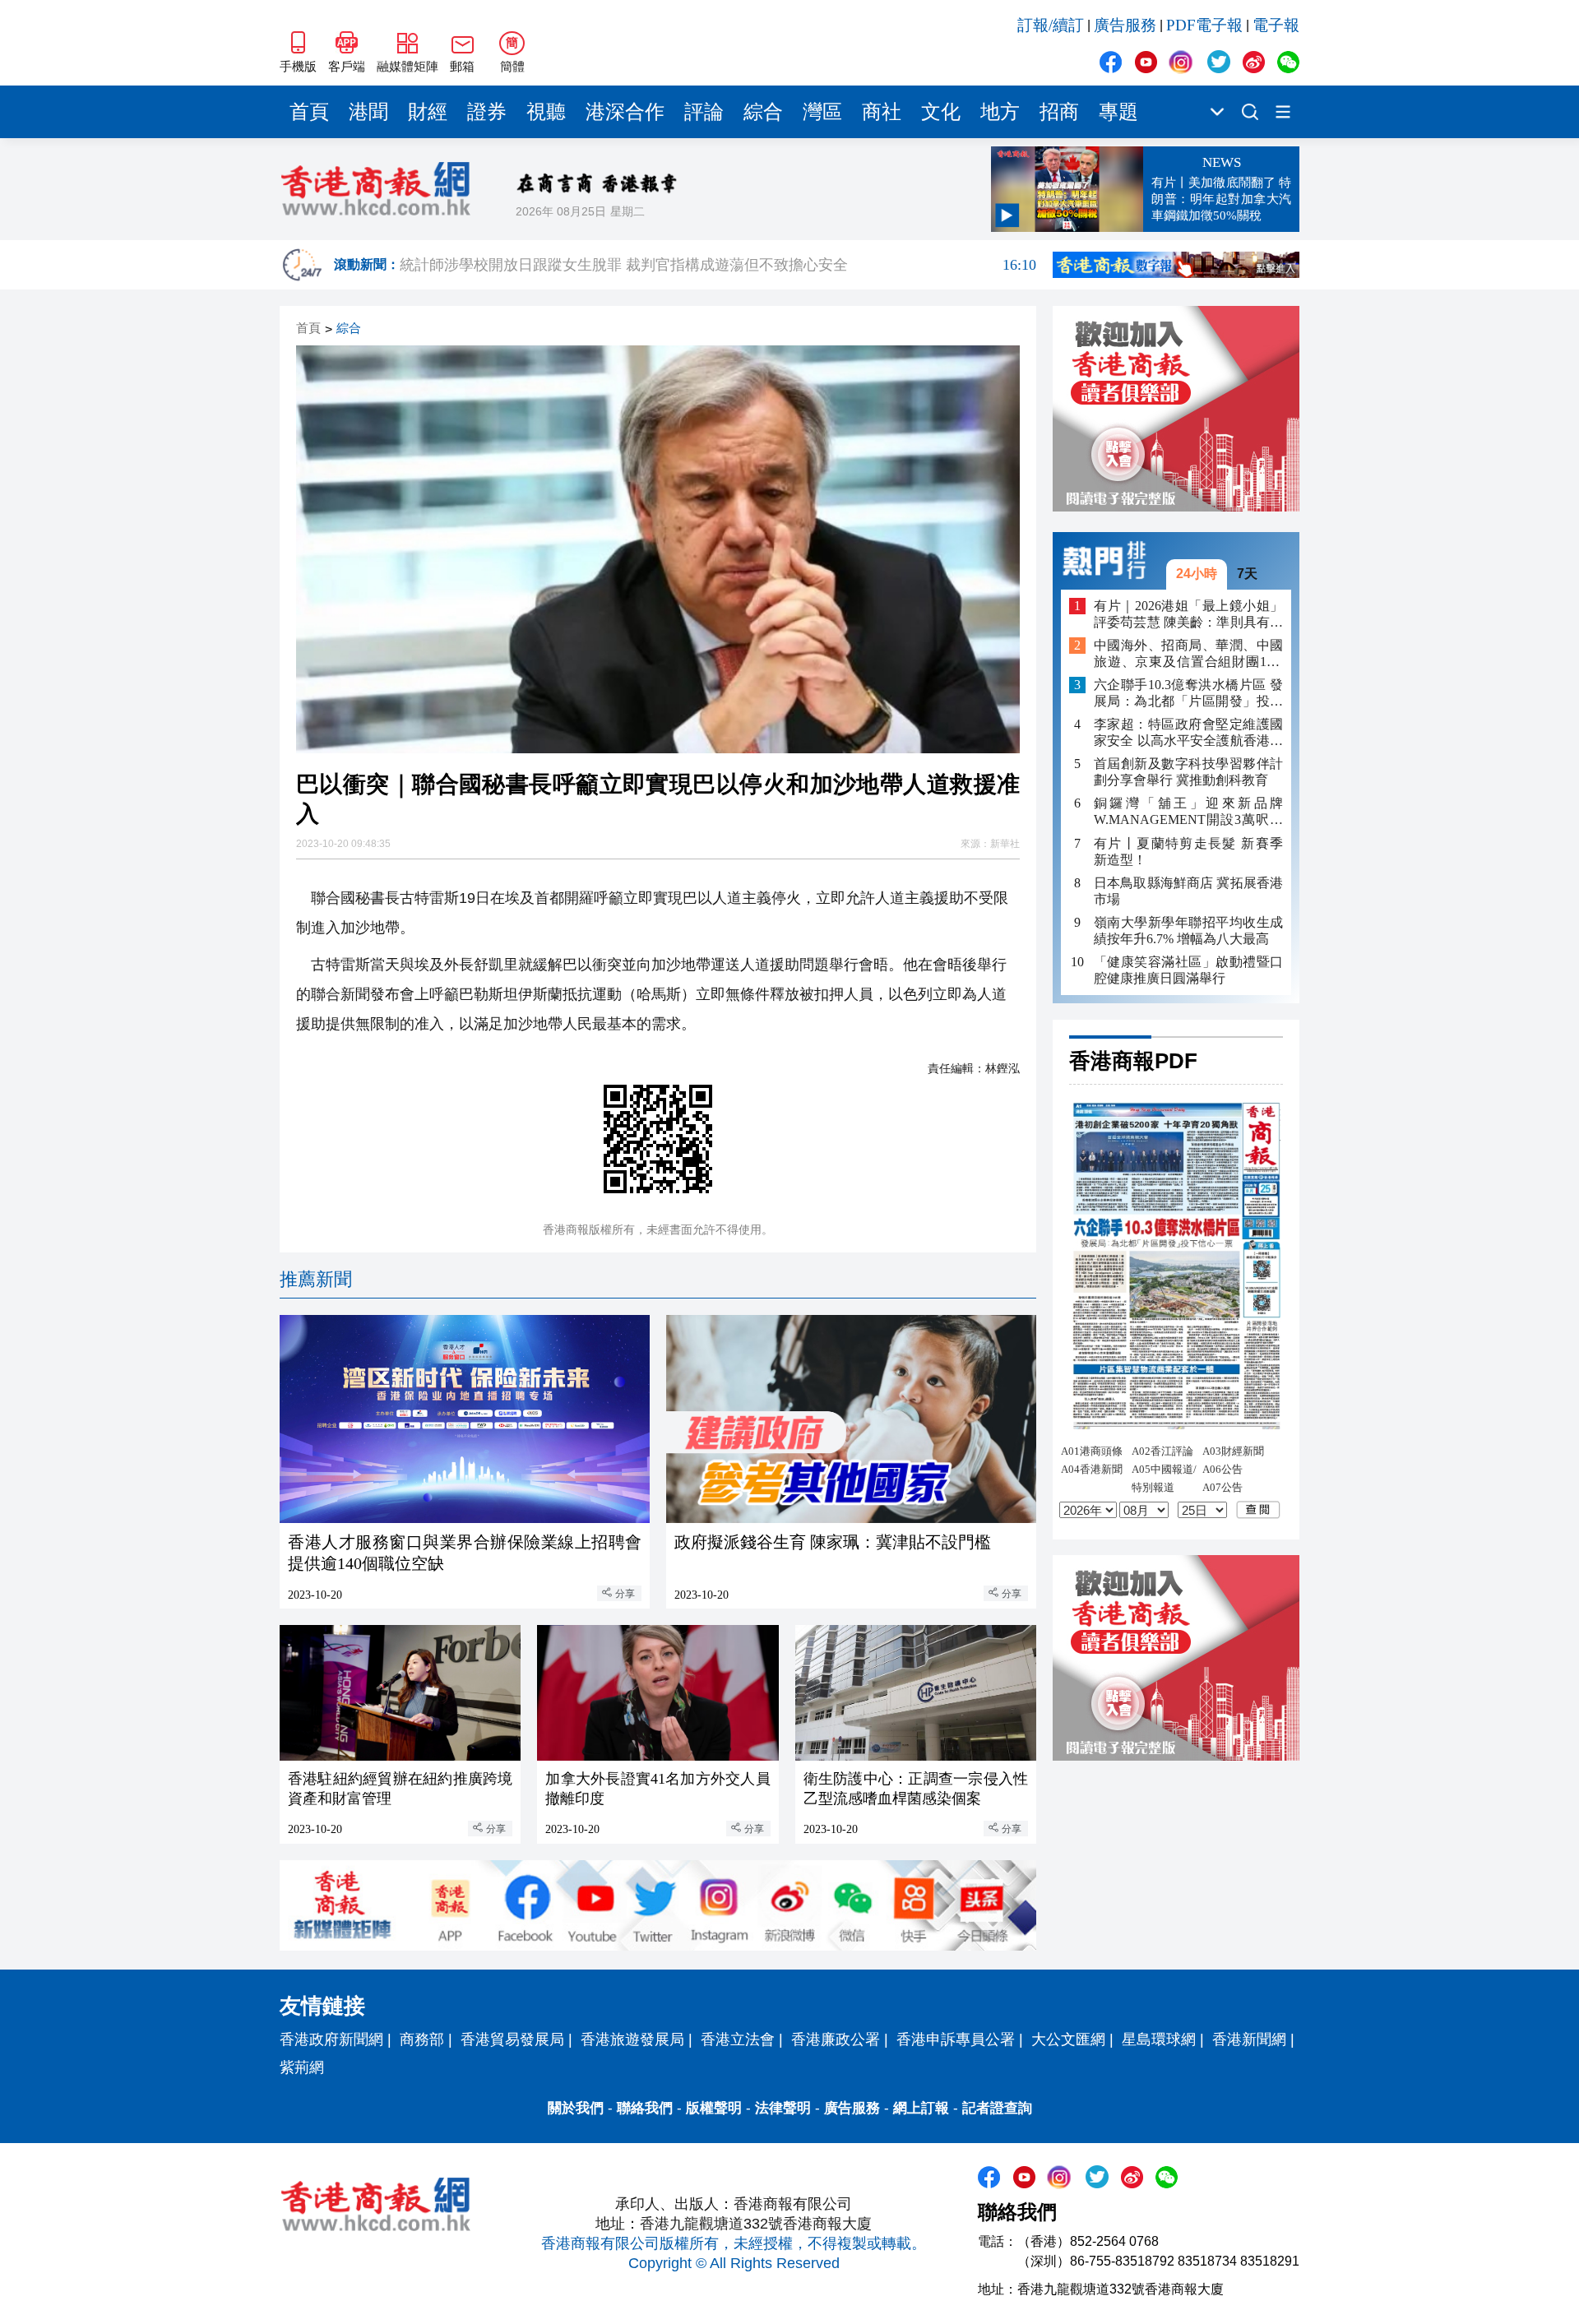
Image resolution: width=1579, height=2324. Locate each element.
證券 (487, 112)
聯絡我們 (645, 2108)
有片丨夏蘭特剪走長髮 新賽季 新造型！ (1188, 851)
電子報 (1276, 25)
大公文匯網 (1068, 2039)
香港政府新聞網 (331, 2039)
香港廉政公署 (836, 2039)
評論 (704, 112)
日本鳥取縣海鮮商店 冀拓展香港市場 (1188, 890)
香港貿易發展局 (512, 2039)
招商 (1059, 112)
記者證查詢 (997, 2108)
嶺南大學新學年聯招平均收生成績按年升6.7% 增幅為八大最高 (1188, 930)
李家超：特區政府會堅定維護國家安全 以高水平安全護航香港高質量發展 (1188, 733)
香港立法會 (738, 2039)
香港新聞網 (1249, 2039)
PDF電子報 (1204, 25)
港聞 (368, 112)
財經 (428, 112)
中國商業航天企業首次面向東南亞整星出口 (718, 254)
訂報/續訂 (1051, 25)
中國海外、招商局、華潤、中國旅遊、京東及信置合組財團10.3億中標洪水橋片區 (1188, 654)
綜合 (763, 112)
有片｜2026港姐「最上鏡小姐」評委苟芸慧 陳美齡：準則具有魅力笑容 (1188, 614)
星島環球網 (1159, 2039)
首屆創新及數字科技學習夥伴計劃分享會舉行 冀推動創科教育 (1188, 772)
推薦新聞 (316, 1279)
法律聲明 (783, 2108)
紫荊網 (302, 2067)
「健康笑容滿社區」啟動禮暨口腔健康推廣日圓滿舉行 (1188, 969)
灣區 (822, 112)
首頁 (309, 112)
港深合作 (625, 112)
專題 (1118, 112)
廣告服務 (1125, 25)
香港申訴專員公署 (956, 2039)
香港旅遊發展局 (632, 2039)
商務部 (422, 2039)
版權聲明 (714, 2108)
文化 (941, 112)
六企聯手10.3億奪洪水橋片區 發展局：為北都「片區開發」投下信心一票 (1188, 694)
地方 (1000, 112)
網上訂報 (921, 2108)
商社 (882, 112)
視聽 (546, 112)
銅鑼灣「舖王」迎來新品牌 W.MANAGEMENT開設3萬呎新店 (1188, 812)
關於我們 (576, 2108)
